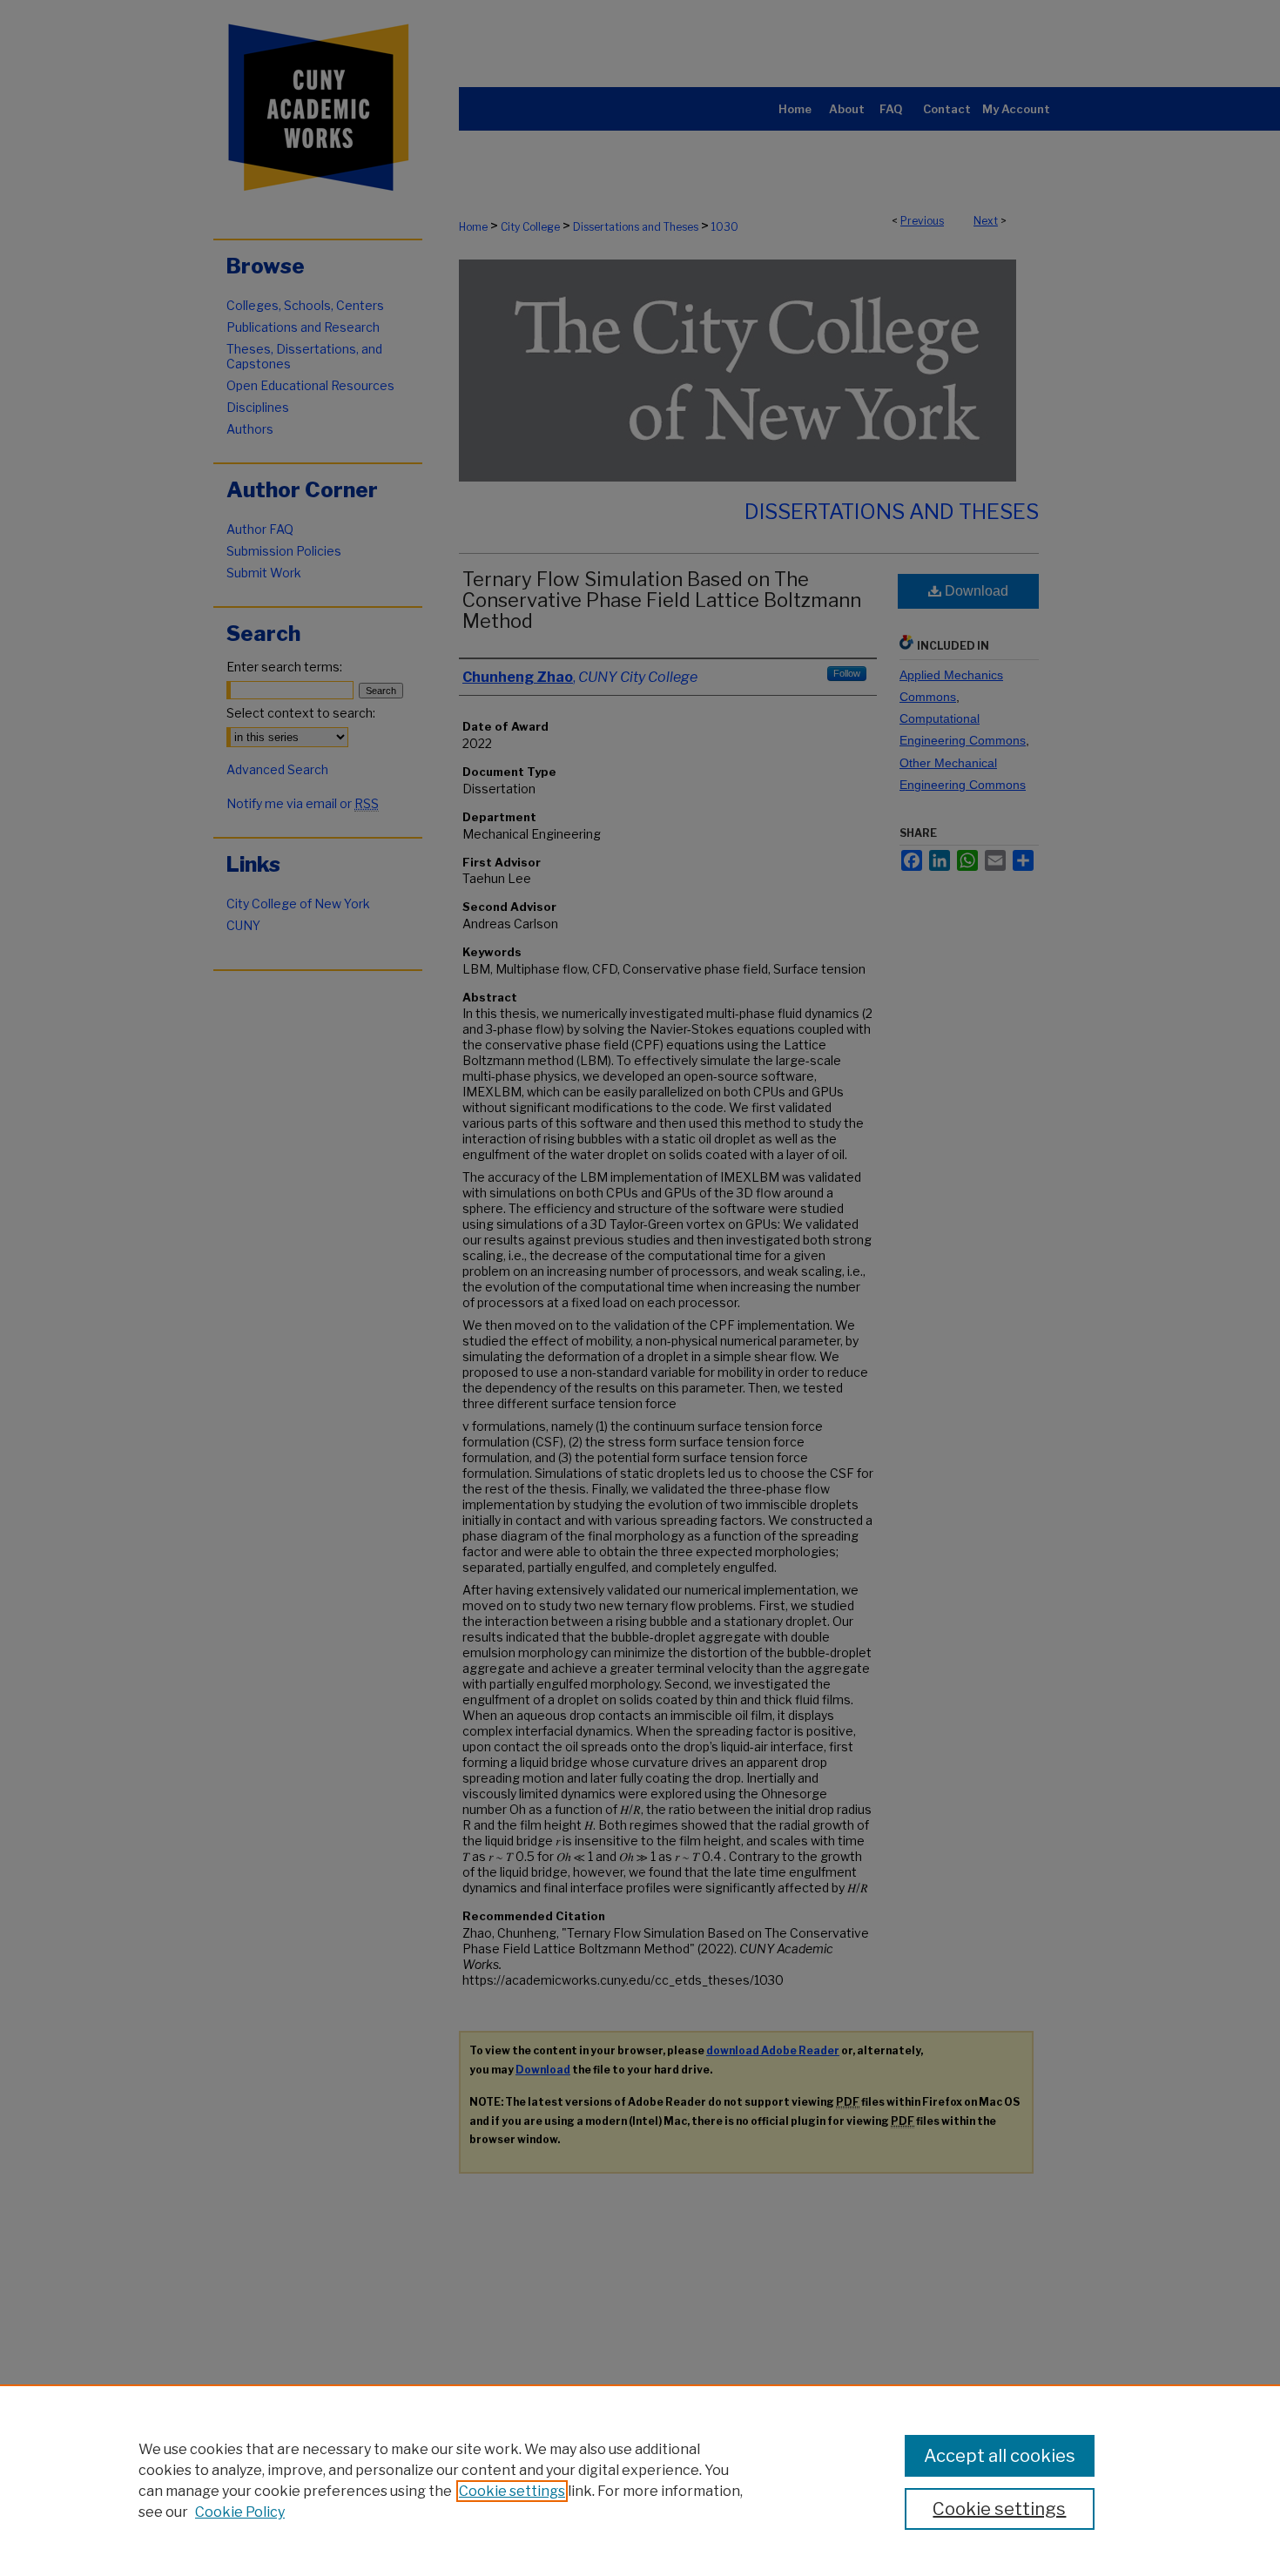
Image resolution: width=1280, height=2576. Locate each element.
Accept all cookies (1000, 2456)
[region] (640, 2480)
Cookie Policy (240, 2512)
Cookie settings (512, 2491)
